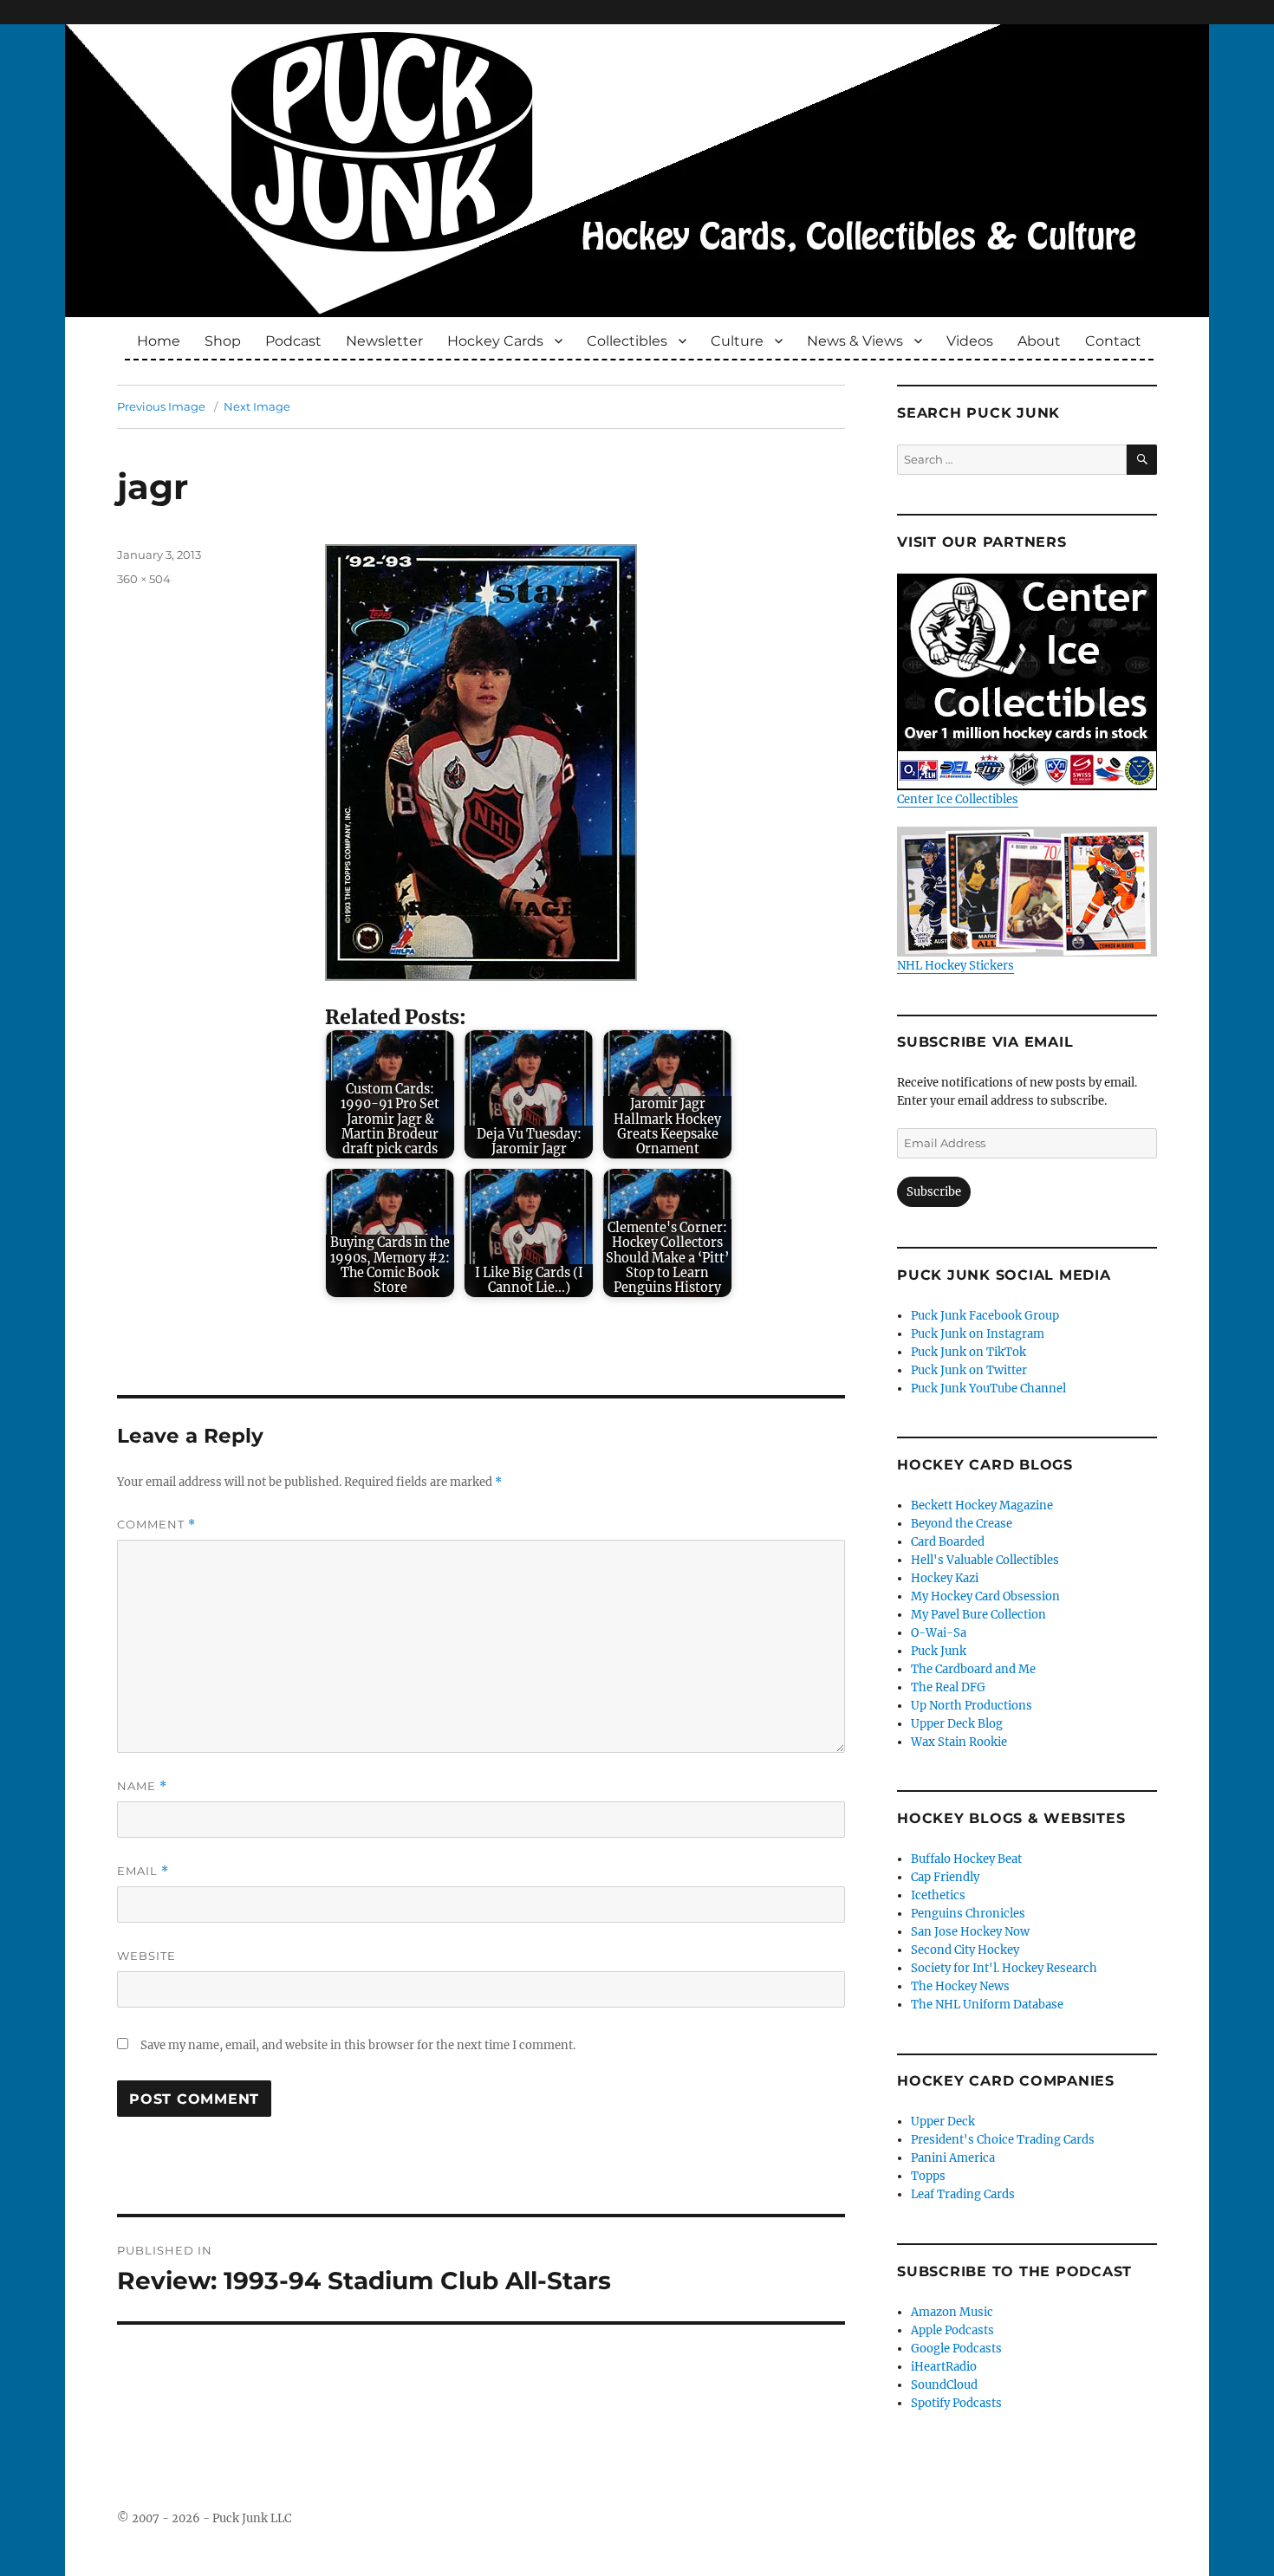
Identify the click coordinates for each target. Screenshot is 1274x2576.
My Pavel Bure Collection (978, 1615)
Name (142, 1786)
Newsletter (384, 341)
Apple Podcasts (952, 2330)
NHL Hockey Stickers (955, 966)
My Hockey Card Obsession (985, 1596)
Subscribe (934, 1192)
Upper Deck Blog (957, 1724)
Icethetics (938, 1895)
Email (143, 1871)
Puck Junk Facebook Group (985, 1316)
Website (146, 1956)
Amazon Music (952, 2312)
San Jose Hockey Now (970, 1932)
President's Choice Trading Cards (1003, 2140)
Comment (156, 1525)
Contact (1113, 341)
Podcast (293, 341)
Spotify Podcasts (956, 2403)
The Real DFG (948, 1687)
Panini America (953, 2158)
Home (159, 341)
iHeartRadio (944, 2367)
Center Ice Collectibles (958, 799)
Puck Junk (939, 1651)
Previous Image (161, 406)
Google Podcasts (956, 2349)
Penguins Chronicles (968, 1914)
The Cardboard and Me (973, 1669)
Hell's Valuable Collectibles (985, 1560)
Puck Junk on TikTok (968, 1352)
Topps (928, 2176)
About (1039, 341)
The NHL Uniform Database (987, 2005)
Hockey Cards (495, 341)
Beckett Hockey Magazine (982, 1505)
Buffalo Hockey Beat (966, 1859)
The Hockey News (960, 1986)
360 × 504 (144, 579)
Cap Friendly (945, 1877)
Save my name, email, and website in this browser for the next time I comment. (358, 2045)
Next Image (257, 406)
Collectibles (627, 341)
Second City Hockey (965, 1950)
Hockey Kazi (945, 1578)
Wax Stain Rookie (959, 1742)
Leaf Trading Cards (963, 2194)
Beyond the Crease (962, 1524)
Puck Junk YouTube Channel (988, 1389)
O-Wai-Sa (939, 1633)
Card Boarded (948, 1542)
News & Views (855, 341)
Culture (737, 341)
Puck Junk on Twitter (969, 1370)
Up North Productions (972, 1706)
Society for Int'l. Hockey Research (1004, 1968)
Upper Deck (943, 2122)
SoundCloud (944, 2385)
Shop (223, 341)
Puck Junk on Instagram (978, 1334)
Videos (970, 341)
